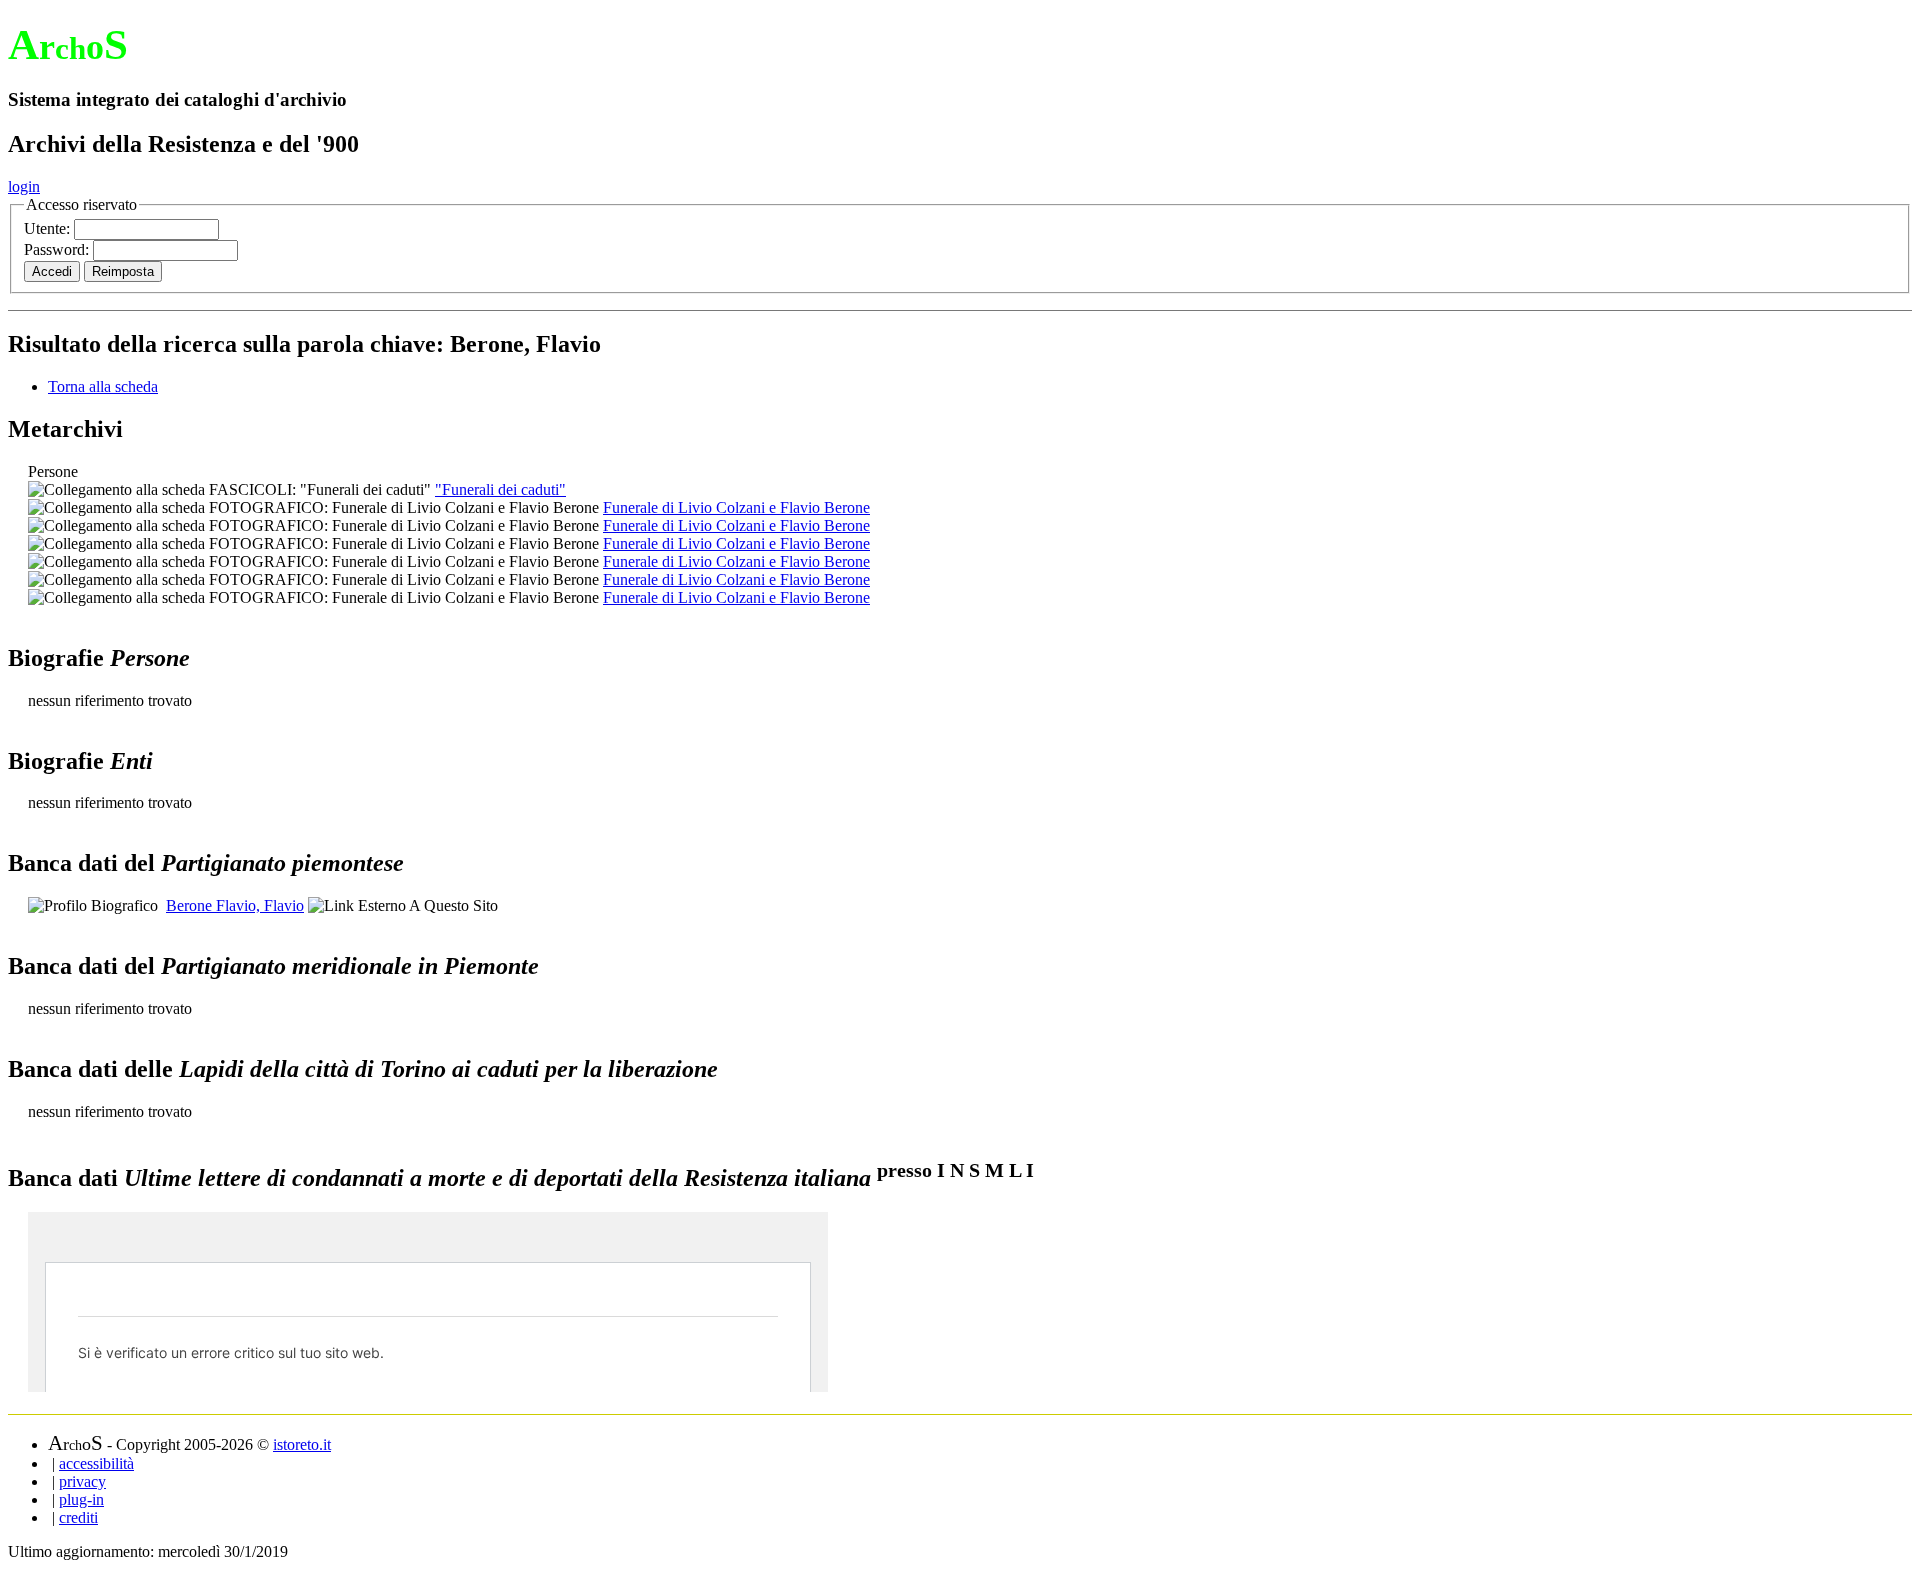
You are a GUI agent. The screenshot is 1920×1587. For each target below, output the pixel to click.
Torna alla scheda (103, 386)
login (24, 186)
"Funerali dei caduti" (500, 489)
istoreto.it (302, 1444)
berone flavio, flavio (235, 905)
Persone (53, 471)
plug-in (81, 1499)
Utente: (49, 228)
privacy (82, 1481)
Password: (58, 249)
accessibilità (96, 1463)
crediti (78, 1517)
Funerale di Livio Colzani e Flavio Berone (736, 507)
